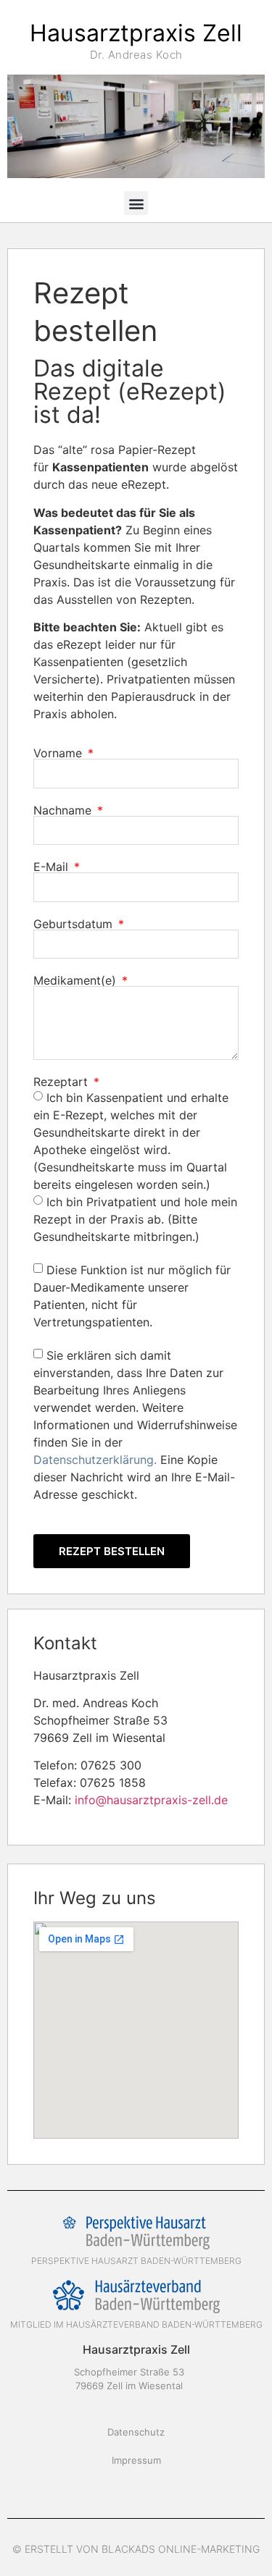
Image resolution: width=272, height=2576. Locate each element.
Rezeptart (62, 1082)
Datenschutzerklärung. (95, 1459)
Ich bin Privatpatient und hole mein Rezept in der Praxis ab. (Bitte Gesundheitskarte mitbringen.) (135, 1218)
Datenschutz (136, 2432)
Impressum (136, 2460)
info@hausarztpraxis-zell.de (151, 1800)
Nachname (64, 810)
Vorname (59, 753)
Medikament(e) (77, 980)
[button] (136, 203)
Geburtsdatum (75, 924)
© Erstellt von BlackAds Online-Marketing (136, 2549)
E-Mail (53, 867)
